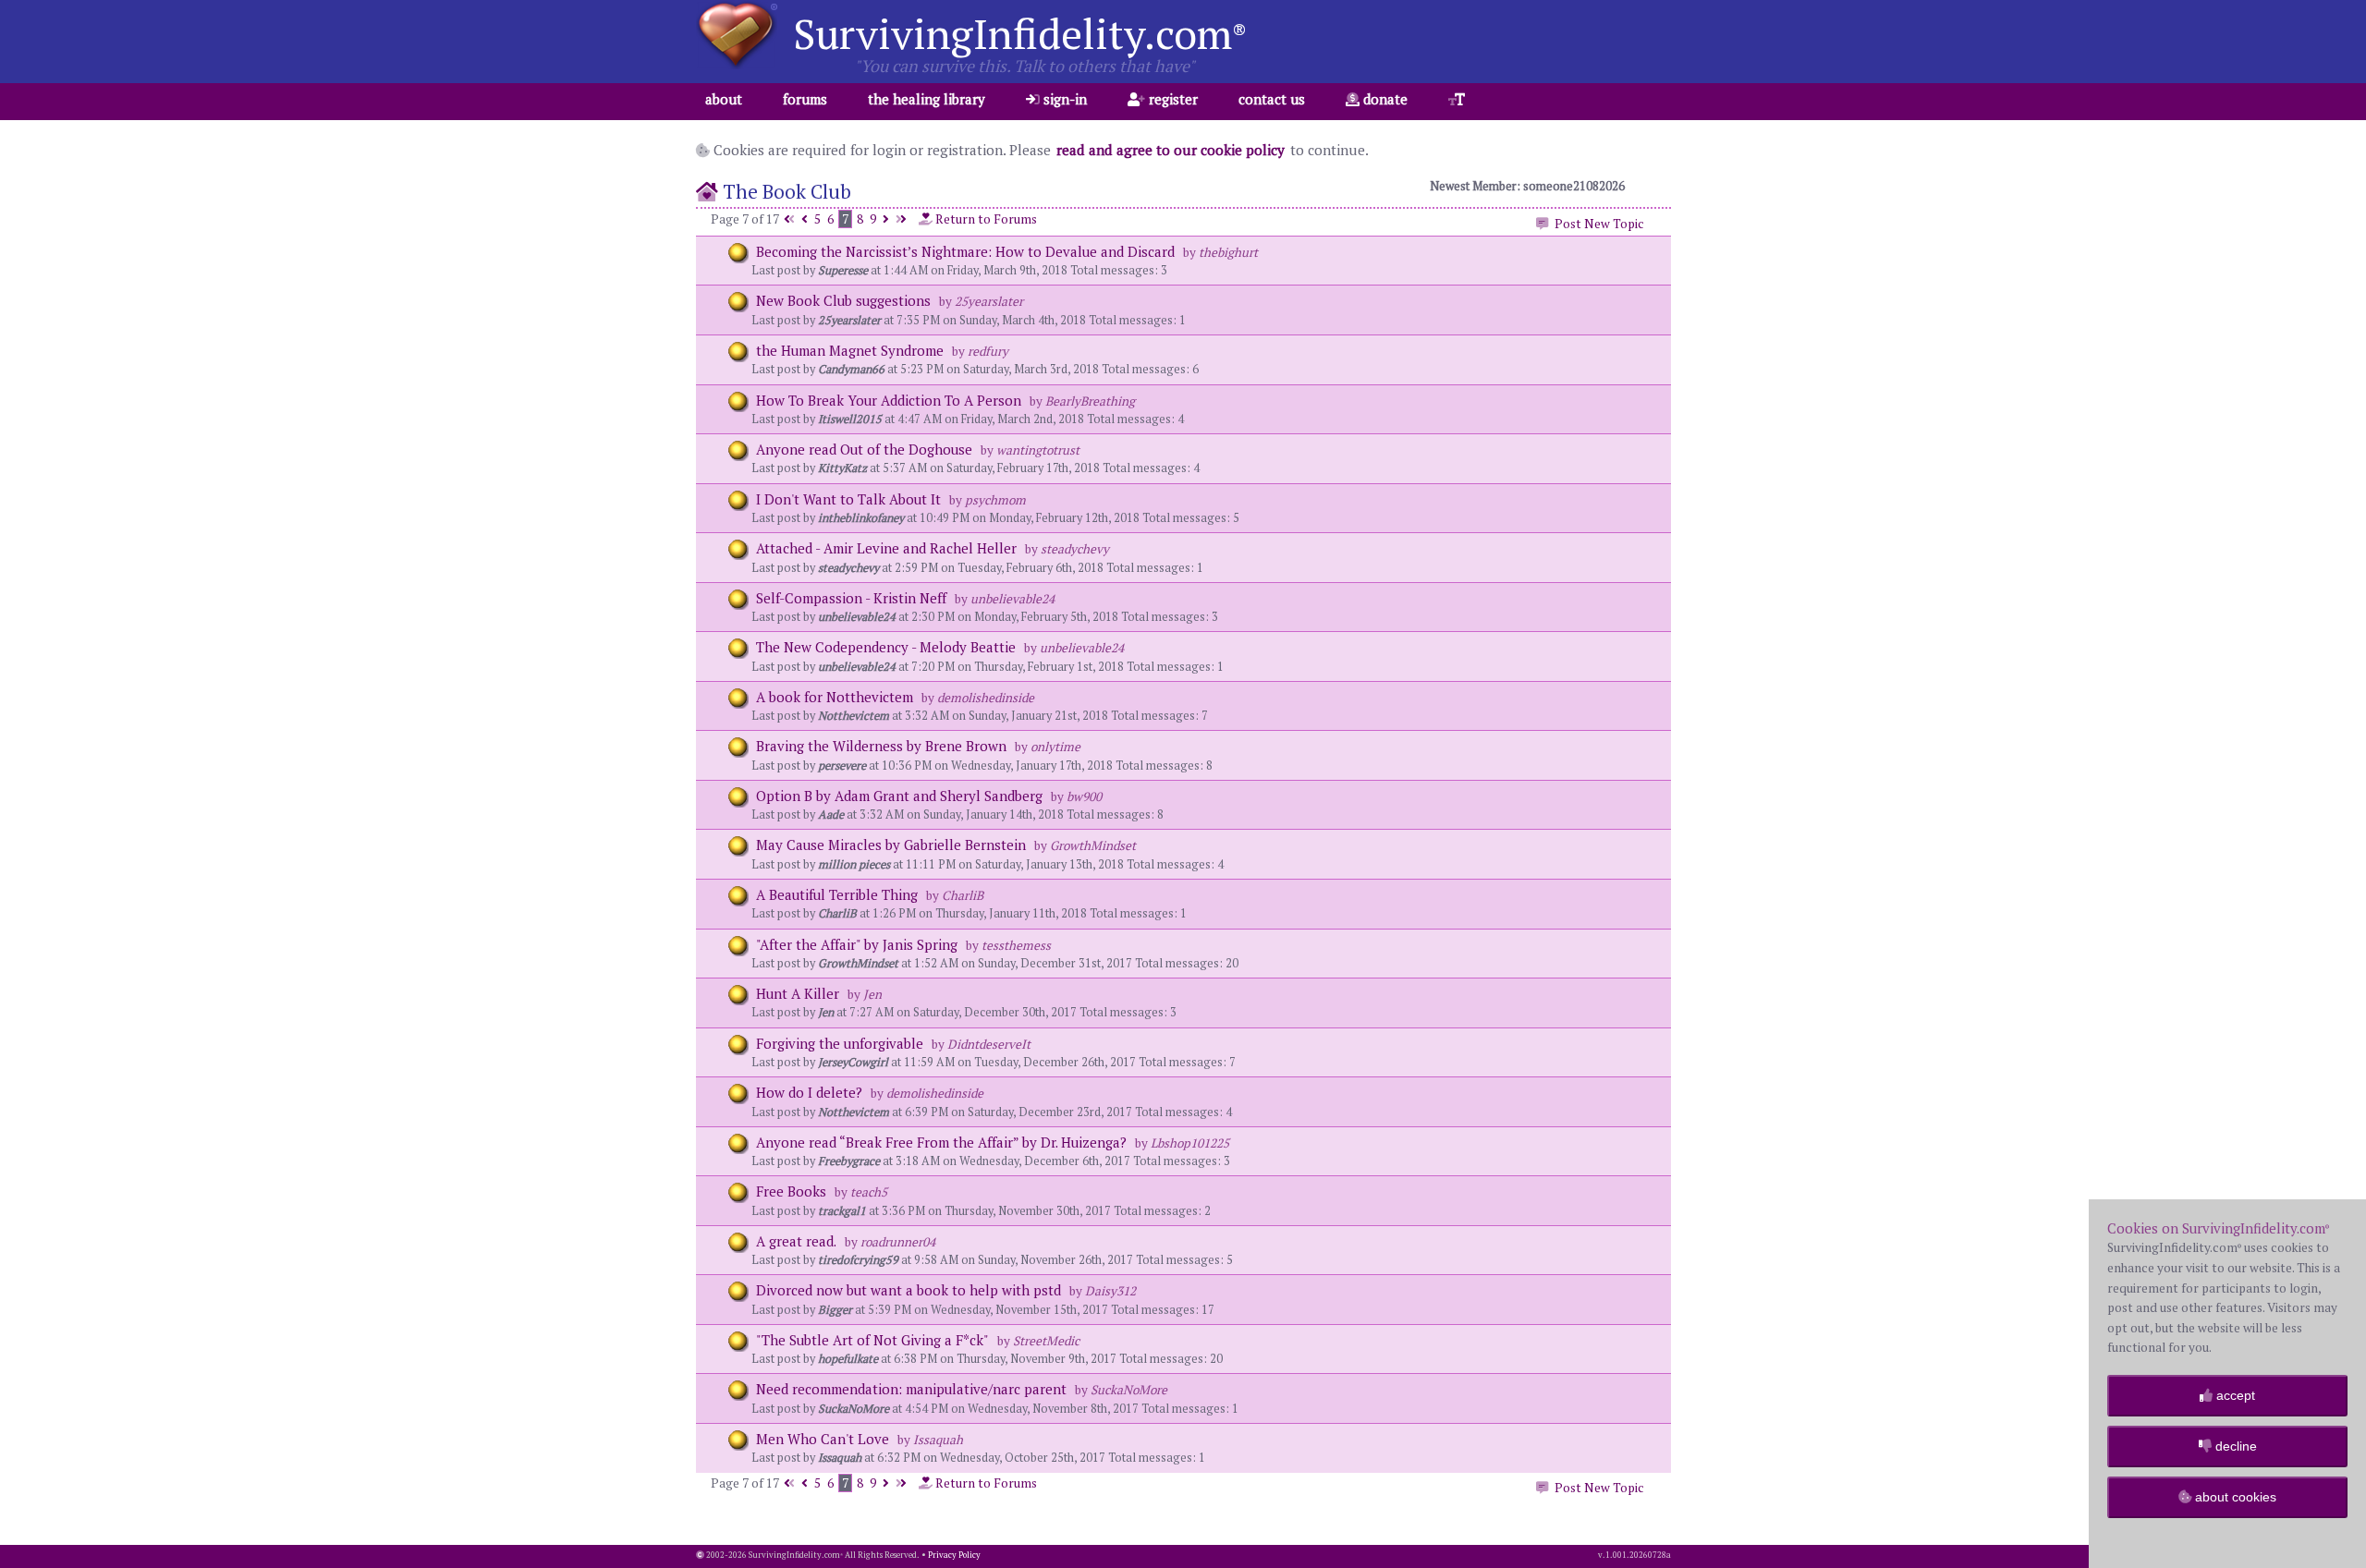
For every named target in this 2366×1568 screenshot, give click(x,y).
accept (2234, 1395)
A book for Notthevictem (835, 697)
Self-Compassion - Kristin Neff (851, 598)
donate (1384, 99)
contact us (1272, 99)
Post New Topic (1597, 224)
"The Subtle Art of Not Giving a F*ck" (872, 1340)
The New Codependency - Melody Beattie (886, 647)
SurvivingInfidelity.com (1020, 33)
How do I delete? (809, 1092)
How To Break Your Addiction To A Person (889, 400)
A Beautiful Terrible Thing (837, 894)
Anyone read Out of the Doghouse (866, 449)
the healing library (927, 99)
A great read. (796, 1241)
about (724, 99)
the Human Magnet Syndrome (850, 350)
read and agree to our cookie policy (1171, 150)
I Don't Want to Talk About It (848, 499)
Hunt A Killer (798, 993)
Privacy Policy (954, 1555)
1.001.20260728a (1638, 1555)
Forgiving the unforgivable (842, 1043)
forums (805, 99)
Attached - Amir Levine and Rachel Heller (886, 548)
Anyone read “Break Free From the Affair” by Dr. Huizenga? (941, 1142)
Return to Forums (985, 219)
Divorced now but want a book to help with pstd (909, 1290)
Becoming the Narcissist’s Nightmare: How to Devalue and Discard (967, 251)
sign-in (1063, 99)
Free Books (791, 1191)
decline (2234, 1446)
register (1171, 99)
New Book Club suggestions (843, 300)
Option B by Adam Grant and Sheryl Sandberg (899, 796)
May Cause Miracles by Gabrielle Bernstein (891, 845)
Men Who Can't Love (823, 1439)
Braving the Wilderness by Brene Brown (883, 746)
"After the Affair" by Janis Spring (857, 944)
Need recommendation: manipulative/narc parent (911, 1389)
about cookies (2234, 1497)
